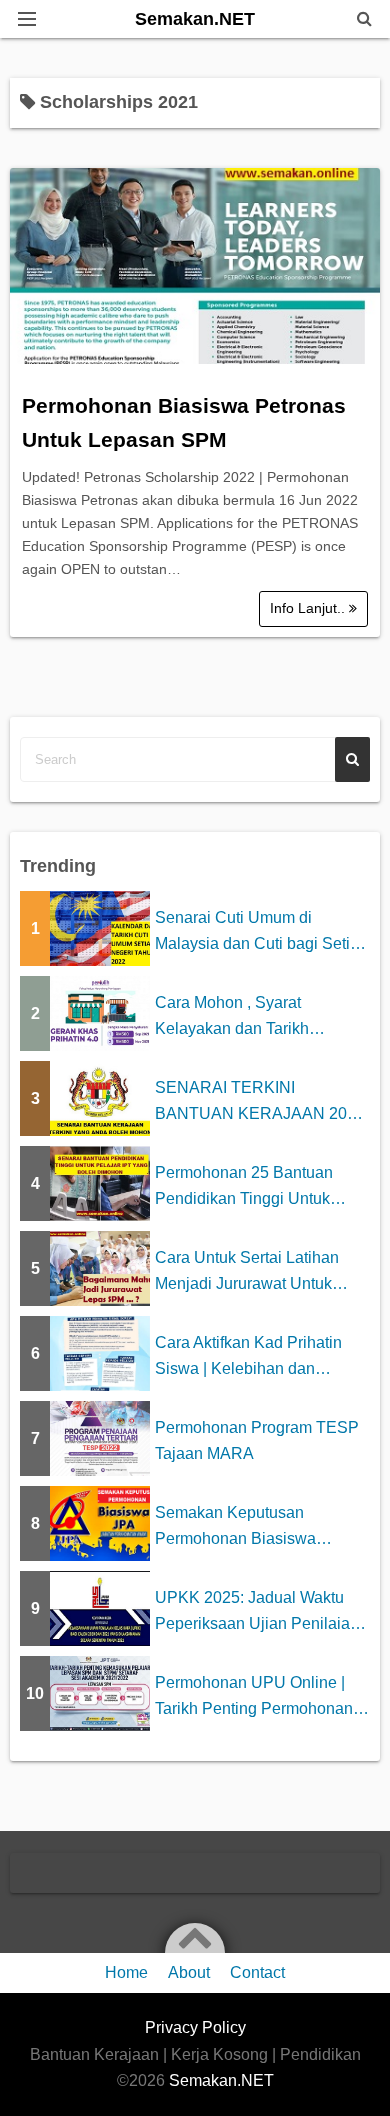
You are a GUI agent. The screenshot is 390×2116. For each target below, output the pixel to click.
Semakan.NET (195, 19)
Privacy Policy (195, 2027)
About (189, 1972)
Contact (257, 1972)
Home (126, 1972)
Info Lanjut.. (309, 608)
